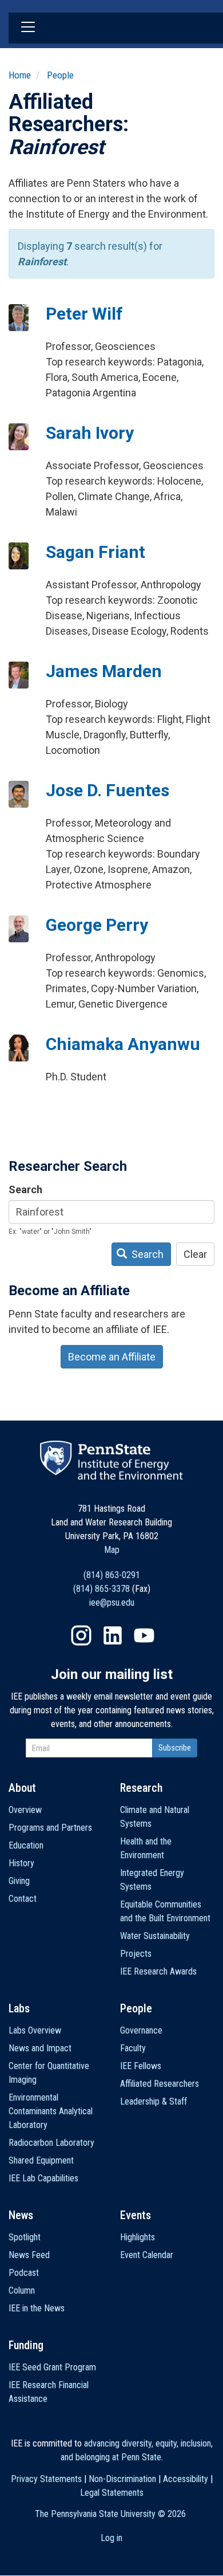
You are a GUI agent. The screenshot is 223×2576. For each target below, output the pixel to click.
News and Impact (40, 2048)
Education (26, 1845)
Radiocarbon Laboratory (51, 2143)
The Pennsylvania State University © (110, 2514)
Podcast (24, 2273)
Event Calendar (147, 2255)
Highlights (138, 2237)
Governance (141, 2030)
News (21, 2215)
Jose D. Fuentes (107, 790)
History (21, 1863)
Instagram (81, 1635)
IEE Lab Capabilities (43, 2178)
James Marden (104, 671)
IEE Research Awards (158, 1971)
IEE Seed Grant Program (52, 2367)
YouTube (144, 1635)
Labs (19, 2008)
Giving (19, 1881)
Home (20, 75)
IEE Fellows (141, 2066)
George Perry (97, 925)
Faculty (133, 2048)
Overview (25, 1810)
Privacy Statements (46, 2479)
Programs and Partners (50, 1828)
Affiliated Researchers (160, 2084)
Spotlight (25, 2237)
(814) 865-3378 (101, 1589)
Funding (26, 2345)
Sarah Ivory (90, 433)
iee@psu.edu (112, 1602)
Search (25, 1189)
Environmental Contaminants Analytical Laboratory (51, 2111)
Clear (195, 1254)
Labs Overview (35, 2030)
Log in (111, 2538)
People (60, 75)
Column (22, 2290)
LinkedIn (113, 1635)
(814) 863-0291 (112, 1575)
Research (141, 1788)
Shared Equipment (41, 2160)
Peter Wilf (84, 314)
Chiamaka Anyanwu (123, 1044)
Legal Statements (112, 2493)
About (22, 1788)
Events (136, 2215)
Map (112, 1550)
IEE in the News (37, 2308)
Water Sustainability (155, 1936)
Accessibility (186, 2479)
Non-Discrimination (122, 2479)
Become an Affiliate (112, 1357)
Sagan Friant (95, 552)
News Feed (29, 2255)
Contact (23, 1899)
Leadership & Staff (154, 2101)
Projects (136, 1954)
